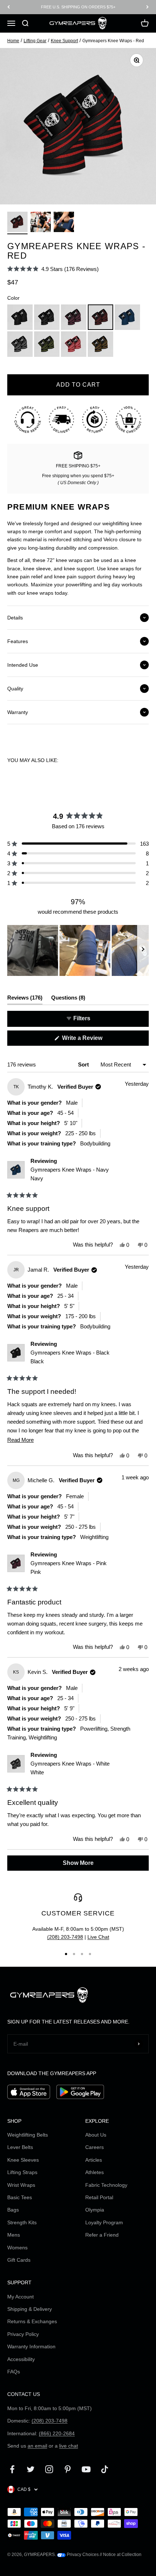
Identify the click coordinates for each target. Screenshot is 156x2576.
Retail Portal (99, 2197)
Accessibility (21, 2359)
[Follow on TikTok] (105, 2469)
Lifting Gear (35, 41)
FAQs (14, 2372)
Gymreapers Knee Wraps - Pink (69, 1568)
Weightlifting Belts (28, 2135)
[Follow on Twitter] (31, 2469)
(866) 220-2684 (57, 2433)
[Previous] (9, 7)
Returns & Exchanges (32, 2321)
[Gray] (47, 317)
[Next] (147, 7)
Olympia (95, 2210)
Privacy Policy (23, 2334)
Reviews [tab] (25, 999)
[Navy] (127, 317)
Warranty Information (31, 2346)
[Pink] (74, 317)
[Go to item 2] (41, 223)
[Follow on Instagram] (49, 2469)
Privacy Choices (82, 2555)
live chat (69, 2446)
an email (37, 2446)
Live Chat (98, 1937)
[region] (78, 950)
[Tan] (100, 344)
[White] (20, 344)
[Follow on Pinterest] (68, 2469)
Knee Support (64, 41)
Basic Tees (20, 2197)
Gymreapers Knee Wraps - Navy (70, 1174)
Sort (84, 1064)
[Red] (100, 317)
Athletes (95, 2172)
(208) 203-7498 (65, 1937)
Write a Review (93, 1040)
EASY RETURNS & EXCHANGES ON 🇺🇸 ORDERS (78, 7)
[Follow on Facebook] (12, 2469)
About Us (96, 2135)
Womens (17, 2248)
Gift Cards (19, 2260)
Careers (95, 2147)
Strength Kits (22, 2222)
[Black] (20, 317)
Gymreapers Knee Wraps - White (70, 1768)
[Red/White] (74, 344)
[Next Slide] (143, 950)
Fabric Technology (106, 2185)
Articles (94, 2160)
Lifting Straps (22, 2172)
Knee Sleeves (23, 2160)
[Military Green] (47, 344)
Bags (13, 2210)
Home (13, 41)
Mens (14, 2235)
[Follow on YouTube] (86, 2469)
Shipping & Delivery (30, 2309)
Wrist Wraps (21, 2185)
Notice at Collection (122, 2555)
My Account (20, 2297)
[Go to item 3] (64, 223)
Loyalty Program (104, 2222)
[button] (53, 269)
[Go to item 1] (17, 223)
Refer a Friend (102, 2235)
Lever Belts (20, 2147)
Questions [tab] (68, 999)
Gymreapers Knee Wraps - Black (70, 1357)
